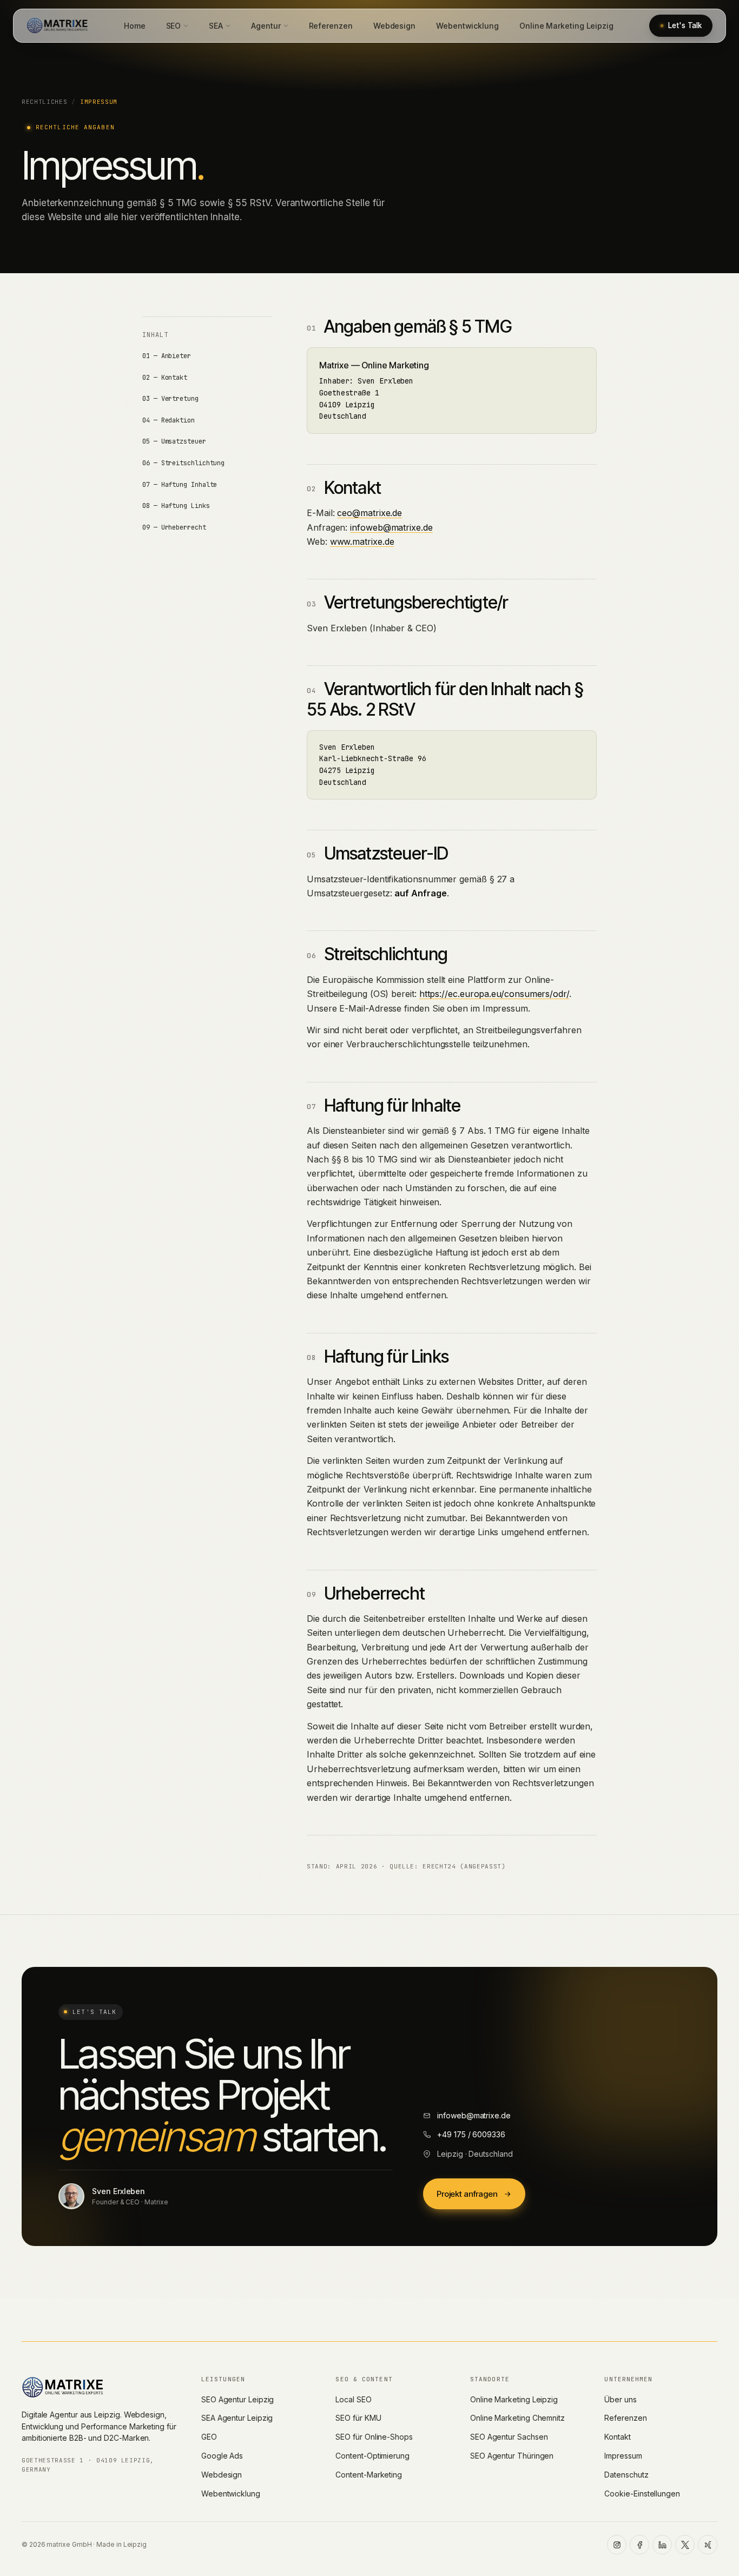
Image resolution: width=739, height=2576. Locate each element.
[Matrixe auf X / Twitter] (685, 2545)
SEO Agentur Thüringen (512, 2456)
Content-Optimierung (372, 2456)
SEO (174, 26)
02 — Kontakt (165, 378)
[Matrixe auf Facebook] (639, 2545)
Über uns (620, 2399)
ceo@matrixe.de (369, 513)
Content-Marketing (369, 2475)
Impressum (623, 2456)
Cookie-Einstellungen (642, 2494)
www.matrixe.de (362, 541)
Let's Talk (685, 25)
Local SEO (353, 2399)
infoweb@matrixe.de (391, 527)
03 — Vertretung (170, 399)
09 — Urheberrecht (174, 527)
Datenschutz (626, 2475)
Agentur (266, 26)
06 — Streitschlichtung (183, 463)
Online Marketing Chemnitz (517, 2418)
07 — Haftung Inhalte (180, 485)
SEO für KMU (358, 2418)
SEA (216, 26)
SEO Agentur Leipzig (237, 2399)
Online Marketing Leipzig (566, 26)
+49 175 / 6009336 (471, 2134)
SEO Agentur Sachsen (509, 2437)
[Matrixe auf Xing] (708, 2545)
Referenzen (331, 26)
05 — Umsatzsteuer (174, 441)
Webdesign (394, 26)
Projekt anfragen (467, 2194)
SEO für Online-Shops (374, 2437)
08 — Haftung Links (176, 506)
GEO (209, 2437)
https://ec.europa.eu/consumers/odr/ (494, 994)
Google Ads (222, 2456)
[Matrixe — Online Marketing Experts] (57, 25)
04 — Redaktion (169, 420)
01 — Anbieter (167, 356)
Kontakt (617, 2437)
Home (135, 26)
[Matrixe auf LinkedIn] (662, 2545)
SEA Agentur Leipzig (237, 2418)
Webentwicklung (467, 26)
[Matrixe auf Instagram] (617, 2545)
